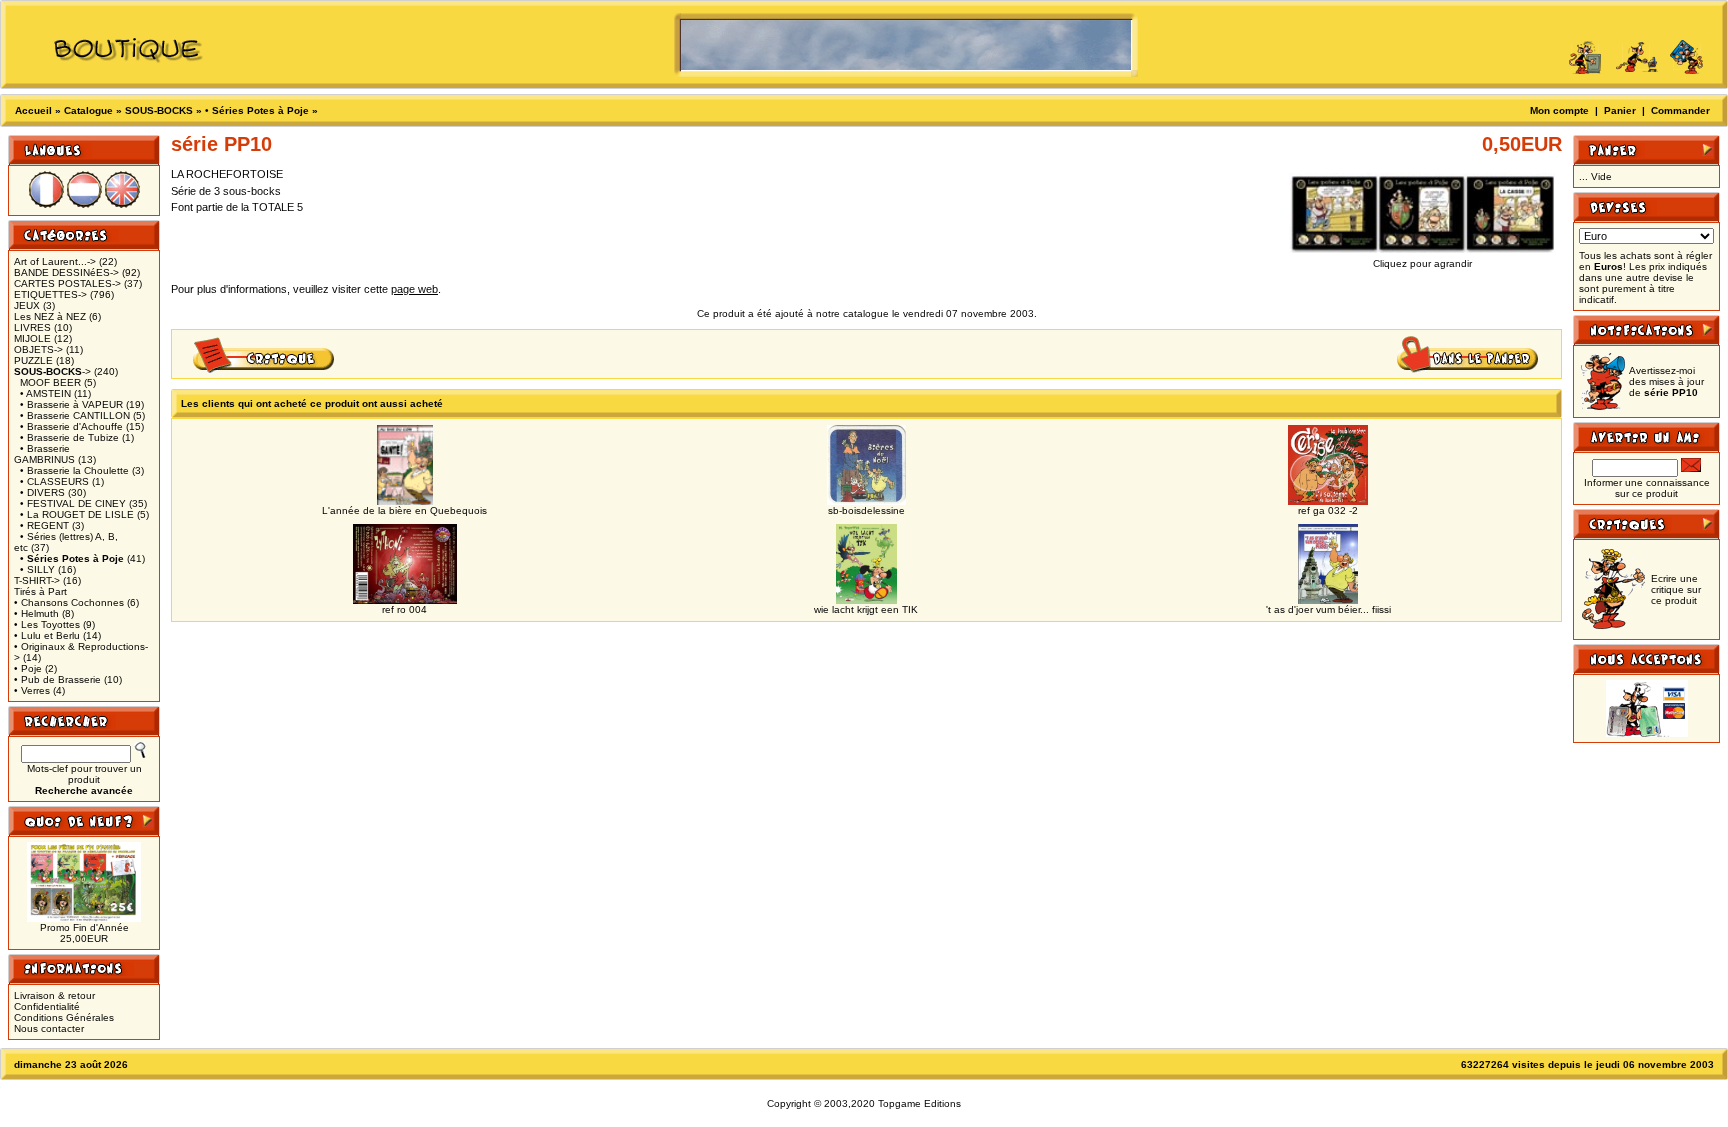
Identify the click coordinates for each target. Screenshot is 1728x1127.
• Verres (32, 690)
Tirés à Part (40, 591)
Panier (1620, 110)
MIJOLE (32, 338)
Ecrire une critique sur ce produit (1676, 589)
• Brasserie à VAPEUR (71, 404)
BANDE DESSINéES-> (66, 272)
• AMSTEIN (45, 393)
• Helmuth (36, 613)
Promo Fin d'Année (84, 927)
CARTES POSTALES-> (67, 283)
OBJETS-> (38, 349)
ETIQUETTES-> (50, 294)
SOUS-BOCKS (159, 110)
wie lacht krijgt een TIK (866, 609)
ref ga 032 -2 (1328, 510)
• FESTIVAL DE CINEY (73, 503)
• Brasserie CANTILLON (75, 415)
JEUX (27, 305)
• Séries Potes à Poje (257, 110)
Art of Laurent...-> (55, 261)
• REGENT (44, 525)
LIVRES (32, 327)
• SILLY (37, 569)
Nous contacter (49, 1028)
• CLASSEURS (54, 481)
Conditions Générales (64, 1017)
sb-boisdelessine (866, 510)
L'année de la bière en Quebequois (404, 510)
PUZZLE (33, 360)
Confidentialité (47, 1006)
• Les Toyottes (47, 624)
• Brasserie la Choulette (74, 470)
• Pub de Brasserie (57, 679)
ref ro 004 (404, 609)
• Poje (28, 668)
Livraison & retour (54, 995)
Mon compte (1559, 110)
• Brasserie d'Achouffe (71, 426)
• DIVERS (42, 492)
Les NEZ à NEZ (50, 316)
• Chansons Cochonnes (69, 602)
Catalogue (88, 110)
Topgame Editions (919, 1103)
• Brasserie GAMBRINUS (44, 454)
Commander (1680, 110)
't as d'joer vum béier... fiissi (1328, 609)
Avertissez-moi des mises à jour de (1666, 381)
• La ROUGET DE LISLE (77, 514)
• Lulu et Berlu (47, 635)
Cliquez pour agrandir (1422, 263)
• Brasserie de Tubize (69, 437)
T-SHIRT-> (37, 580)
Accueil (33, 110)
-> (52, 371)
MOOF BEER (50, 382)
